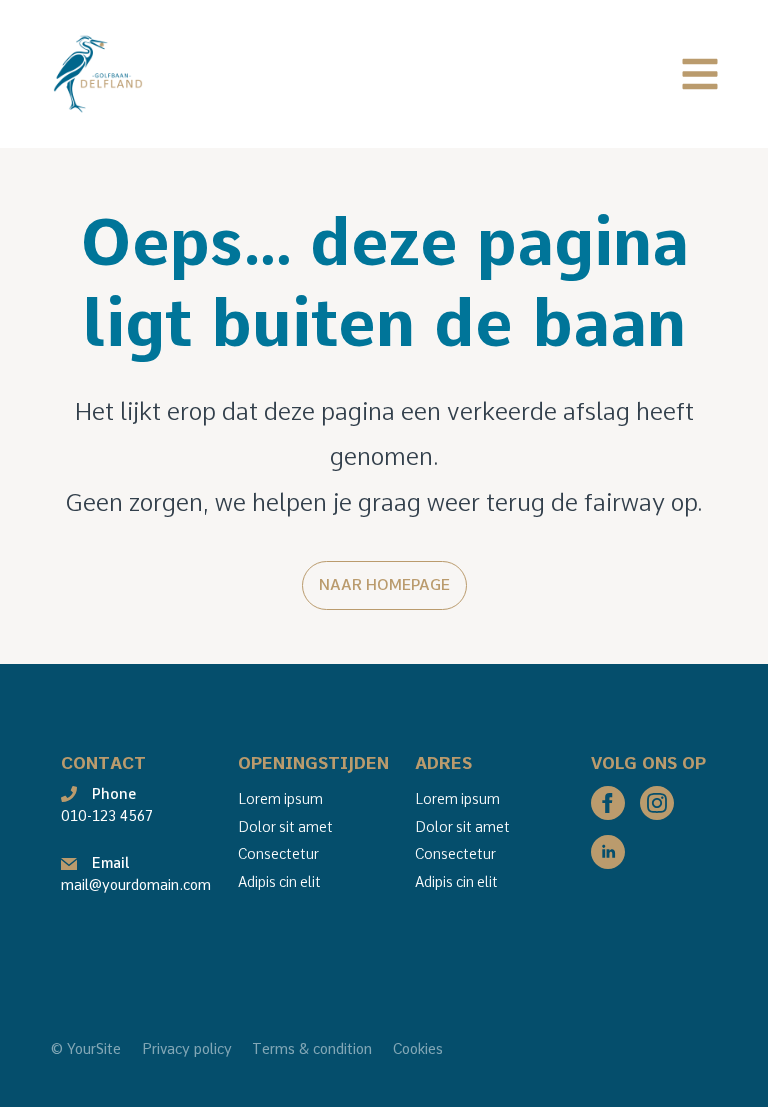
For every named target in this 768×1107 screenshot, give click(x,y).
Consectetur (278, 854)
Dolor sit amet (285, 827)
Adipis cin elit (279, 882)
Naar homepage (384, 585)
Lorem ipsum (280, 799)
